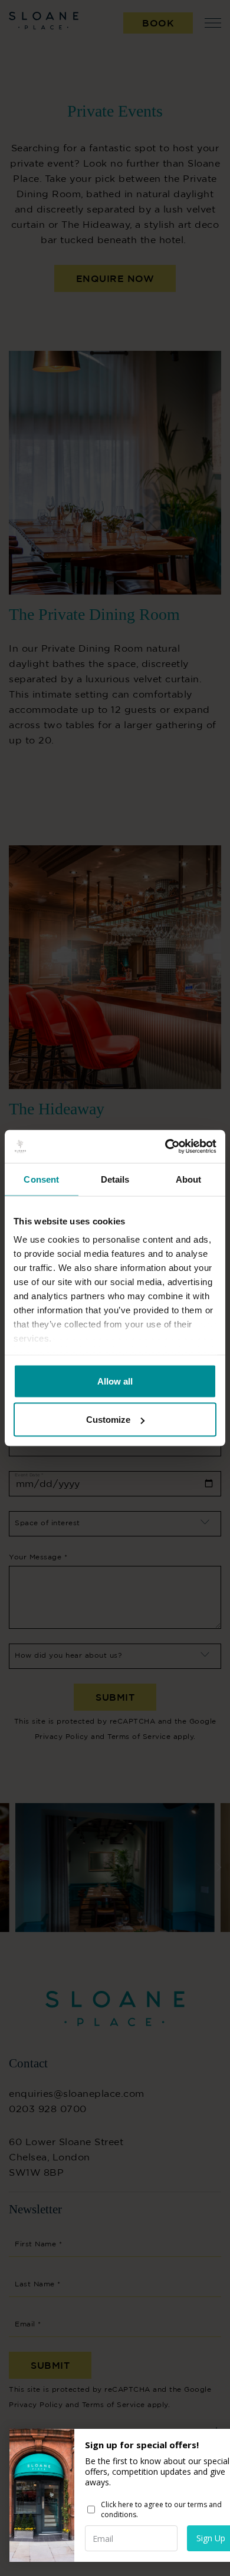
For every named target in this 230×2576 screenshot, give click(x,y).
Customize (108, 1420)
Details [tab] (115, 1179)
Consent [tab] (41, 1179)
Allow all (115, 1381)
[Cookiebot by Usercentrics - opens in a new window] (165, 1147)
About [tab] (189, 1179)
